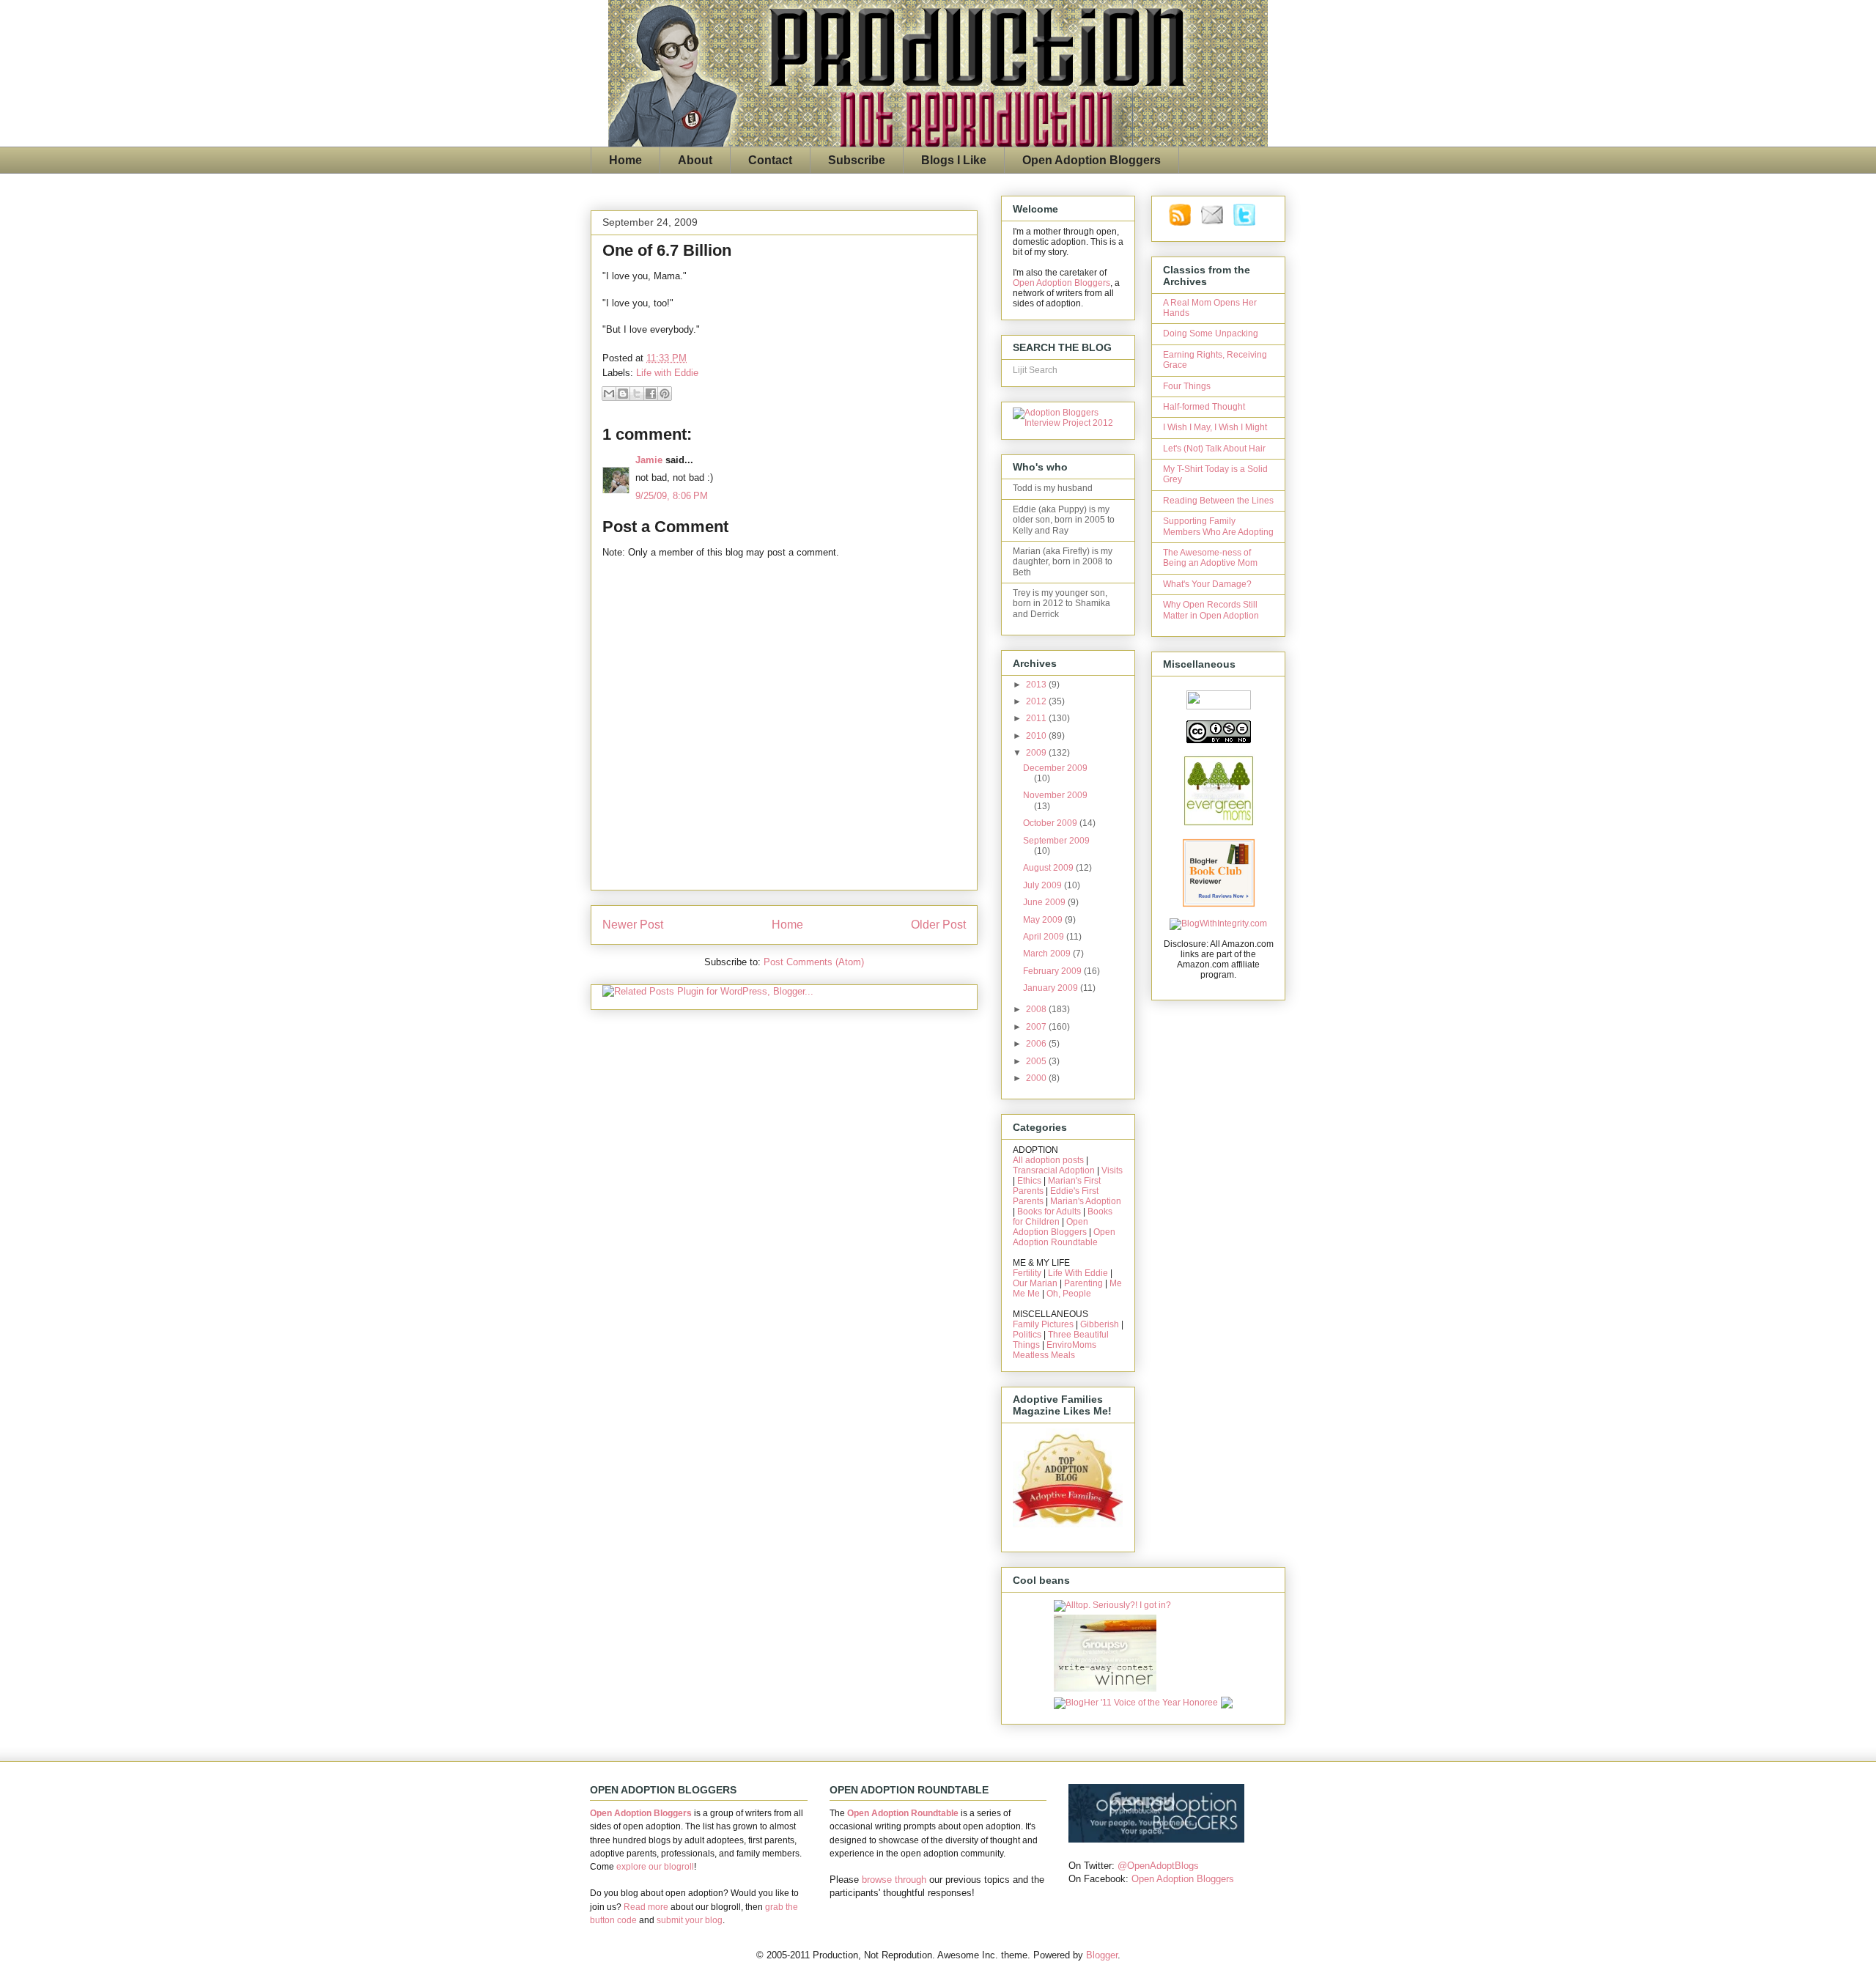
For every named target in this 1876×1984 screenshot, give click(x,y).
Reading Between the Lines (1218, 501)
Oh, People (1069, 1294)
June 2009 (1045, 902)
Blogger (1102, 1955)
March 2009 (1048, 954)
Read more (646, 1907)
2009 (1037, 753)
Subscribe (857, 160)
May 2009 (1044, 920)
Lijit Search (1035, 370)
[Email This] (609, 394)
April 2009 (1045, 937)
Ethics (1029, 1181)
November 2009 (1055, 795)
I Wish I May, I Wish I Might (1215, 427)
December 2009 (1055, 768)
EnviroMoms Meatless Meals (1055, 1350)
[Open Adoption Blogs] (1156, 1839)
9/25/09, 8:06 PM (672, 496)
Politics (1027, 1335)
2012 (1037, 701)
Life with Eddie (667, 373)
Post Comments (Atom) (814, 962)
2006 (1037, 1044)
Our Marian (1035, 1283)
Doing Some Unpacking (1211, 333)
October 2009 (1051, 823)
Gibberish (1100, 1324)
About (695, 160)
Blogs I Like (954, 160)
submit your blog (690, 1920)
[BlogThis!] (623, 394)
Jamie (649, 460)
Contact (770, 160)
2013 (1037, 685)
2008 (1037, 1009)
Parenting (1083, 1283)
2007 (1037, 1027)
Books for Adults (1049, 1212)
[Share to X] (637, 394)
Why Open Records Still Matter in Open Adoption (1211, 610)
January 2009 (1052, 988)
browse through (894, 1880)
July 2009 (1044, 885)
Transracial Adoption (1054, 1170)
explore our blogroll (655, 1867)
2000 (1037, 1078)
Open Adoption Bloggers (1092, 160)
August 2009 (1049, 868)
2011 (1037, 718)
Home (625, 160)
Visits (1112, 1170)
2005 (1037, 1061)
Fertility (1027, 1273)
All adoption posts (1048, 1160)
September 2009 (1056, 841)
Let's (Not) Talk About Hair (1214, 449)
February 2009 (1053, 971)
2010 (1037, 736)
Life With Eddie (1078, 1273)
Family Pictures (1043, 1324)
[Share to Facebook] (651, 394)
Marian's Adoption (1086, 1201)
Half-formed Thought (1204, 407)
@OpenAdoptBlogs (1158, 1866)
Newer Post (633, 925)
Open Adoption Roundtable (1064, 1237)
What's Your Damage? (1207, 584)
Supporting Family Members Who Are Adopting (1218, 526)
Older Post (938, 925)
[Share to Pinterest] (665, 394)
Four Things (1187, 386)
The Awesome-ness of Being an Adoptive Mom (1210, 558)
